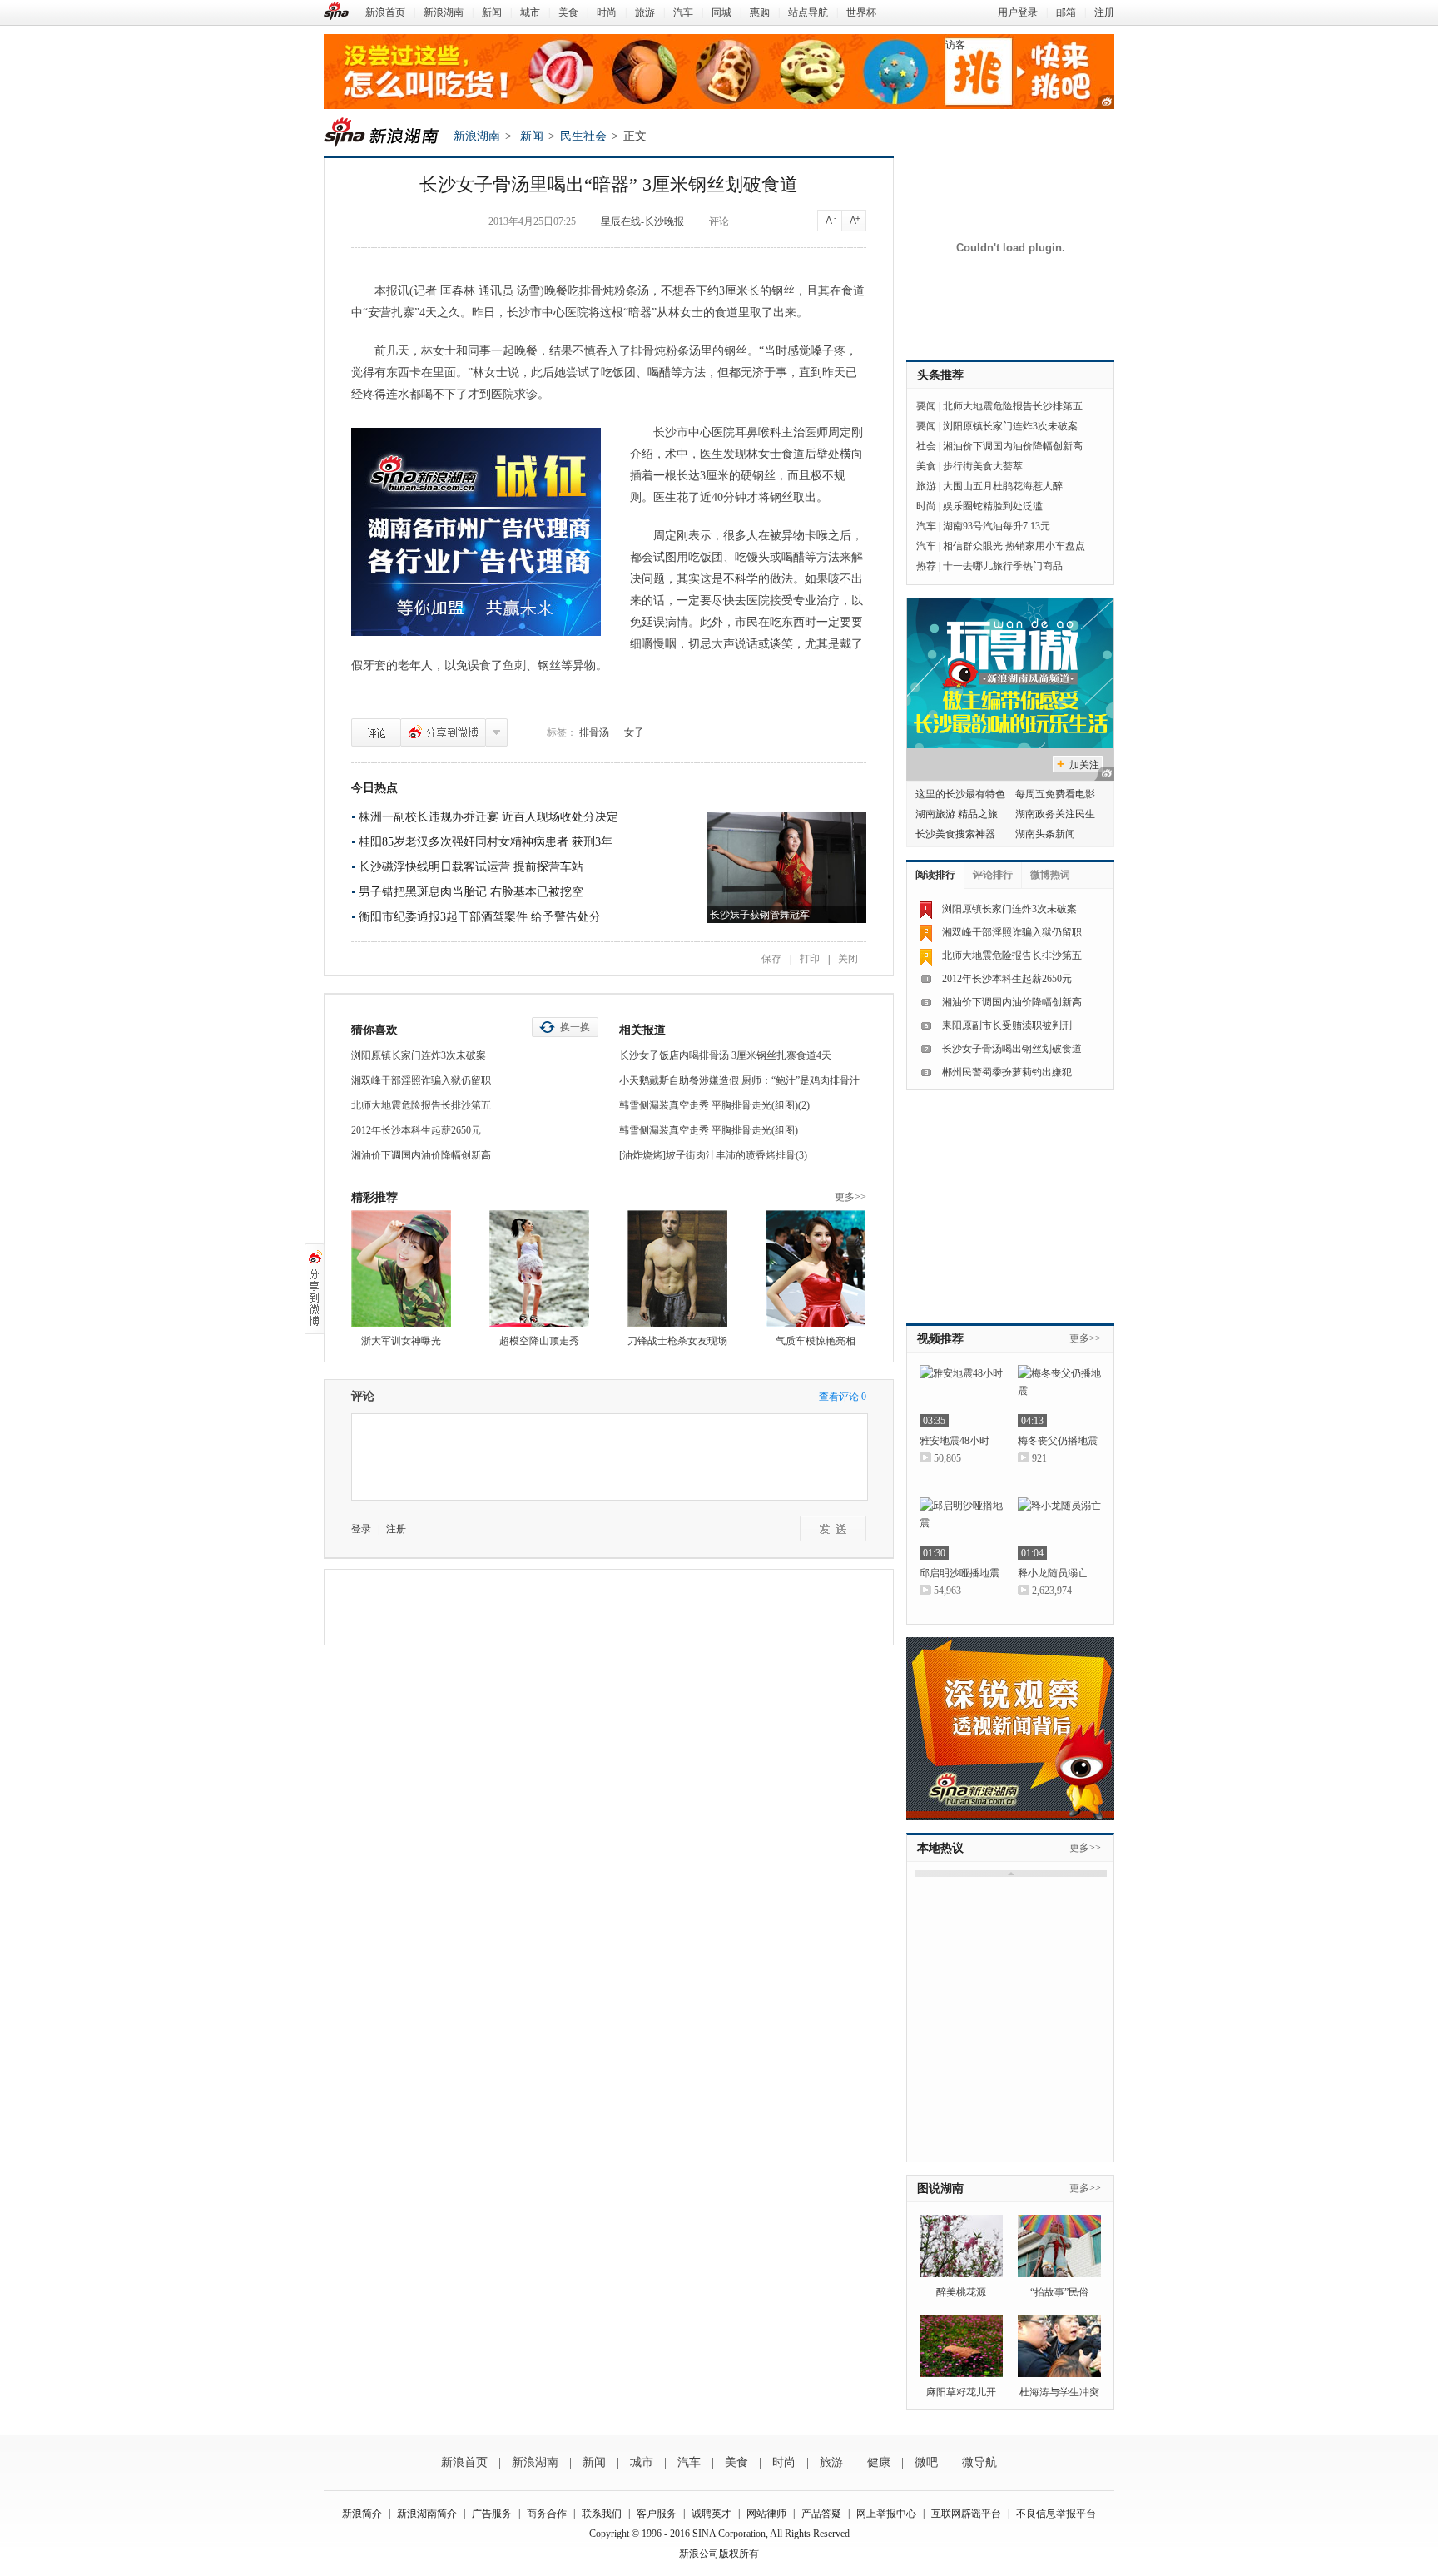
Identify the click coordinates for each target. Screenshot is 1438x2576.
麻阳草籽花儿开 (961, 2392)
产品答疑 (821, 2514)
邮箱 (1066, 12)
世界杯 (861, 12)
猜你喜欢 (374, 1030)
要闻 (926, 406)
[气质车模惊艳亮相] (816, 1268)
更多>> (850, 1197)
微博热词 (1050, 875)
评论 (719, 221)
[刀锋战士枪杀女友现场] (677, 1268)
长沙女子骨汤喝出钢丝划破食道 (1012, 1049)
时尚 (607, 12)
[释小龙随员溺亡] (1059, 1529)
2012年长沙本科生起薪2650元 (416, 1130)
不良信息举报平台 (1056, 2514)
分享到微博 (443, 732)
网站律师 (766, 2514)
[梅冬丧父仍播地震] (1059, 1396)
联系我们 (602, 2514)
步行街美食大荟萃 (983, 466)
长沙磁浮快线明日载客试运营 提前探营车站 (471, 867)
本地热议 (940, 1848)
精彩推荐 (374, 1197)
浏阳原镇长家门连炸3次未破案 (419, 1055)
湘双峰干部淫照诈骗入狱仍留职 (421, 1080)
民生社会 (583, 136)
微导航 (979, 2462)
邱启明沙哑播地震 (959, 1573)
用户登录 (1018, 12)
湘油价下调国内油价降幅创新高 (421, 1155)
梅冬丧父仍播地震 (1058, 1441)
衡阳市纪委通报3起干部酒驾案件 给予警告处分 (480, 917)
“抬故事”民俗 (1059, 2292)
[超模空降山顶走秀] (539, 1268)
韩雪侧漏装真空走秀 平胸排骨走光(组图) (709, 1130)
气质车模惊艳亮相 (816, 1341)
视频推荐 (940, 1339)
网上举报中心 (886, 2514)
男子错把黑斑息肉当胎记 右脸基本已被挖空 (471, 892)
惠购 (760, 12)
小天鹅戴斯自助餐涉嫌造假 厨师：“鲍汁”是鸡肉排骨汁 (739, 1080)
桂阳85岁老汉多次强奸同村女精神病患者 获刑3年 (486, 842)
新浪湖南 (444, 12)
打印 (810, 959)
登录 (361, 1529)
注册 (1104, 12)
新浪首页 (385, 12)
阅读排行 (935, 875)
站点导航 (808, 12)
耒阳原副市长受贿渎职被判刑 (1007, 1025)
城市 (530, 12)
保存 (771, 959)
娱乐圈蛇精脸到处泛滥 (993, 506)
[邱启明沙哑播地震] (961, 1529)
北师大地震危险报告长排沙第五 (421, 1105)
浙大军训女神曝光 (401, 1341)
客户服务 (657, 2514)
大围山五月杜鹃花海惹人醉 (1003, 486)
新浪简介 (362, 2514)
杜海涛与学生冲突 (1059, 2392)
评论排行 (993, 875)
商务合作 (547, 2514)
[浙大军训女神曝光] (401, 1268)
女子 (634, 732)
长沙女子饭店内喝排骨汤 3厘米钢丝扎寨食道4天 (725, 1055)
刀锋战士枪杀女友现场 (677, 1341)
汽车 (683, 12)
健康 (879, 2462)
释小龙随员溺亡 (1053, 1573)
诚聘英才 (712, 2514)
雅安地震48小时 (955, 1441)
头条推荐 (940, 375)
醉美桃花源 (961, 2292)
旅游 (645, 12)
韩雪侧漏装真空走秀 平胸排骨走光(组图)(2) (714, 1105)
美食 (568, 12)
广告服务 (492, 2514)
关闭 (848, 959)
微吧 (926, 2462)
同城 (721, 12)
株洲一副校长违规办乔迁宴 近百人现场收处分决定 (488, 817)
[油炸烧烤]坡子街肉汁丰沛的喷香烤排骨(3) (713, 1155)
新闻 (492, 12)
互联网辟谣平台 (966, 2514)
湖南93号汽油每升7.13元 (997, 526)
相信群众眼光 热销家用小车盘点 (1014, 546)
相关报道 (642, 1030)
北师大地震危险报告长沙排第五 (1013, 406)
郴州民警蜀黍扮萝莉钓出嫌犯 (1007, 1072)
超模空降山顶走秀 (539, 1341)
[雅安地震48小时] (961, 1396)
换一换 (575, 1027)
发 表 (833, 1529)
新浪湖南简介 (427, 2514)
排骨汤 (594, 732)
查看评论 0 (843, 1397)
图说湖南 (940, 2189)
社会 (926, 446)
